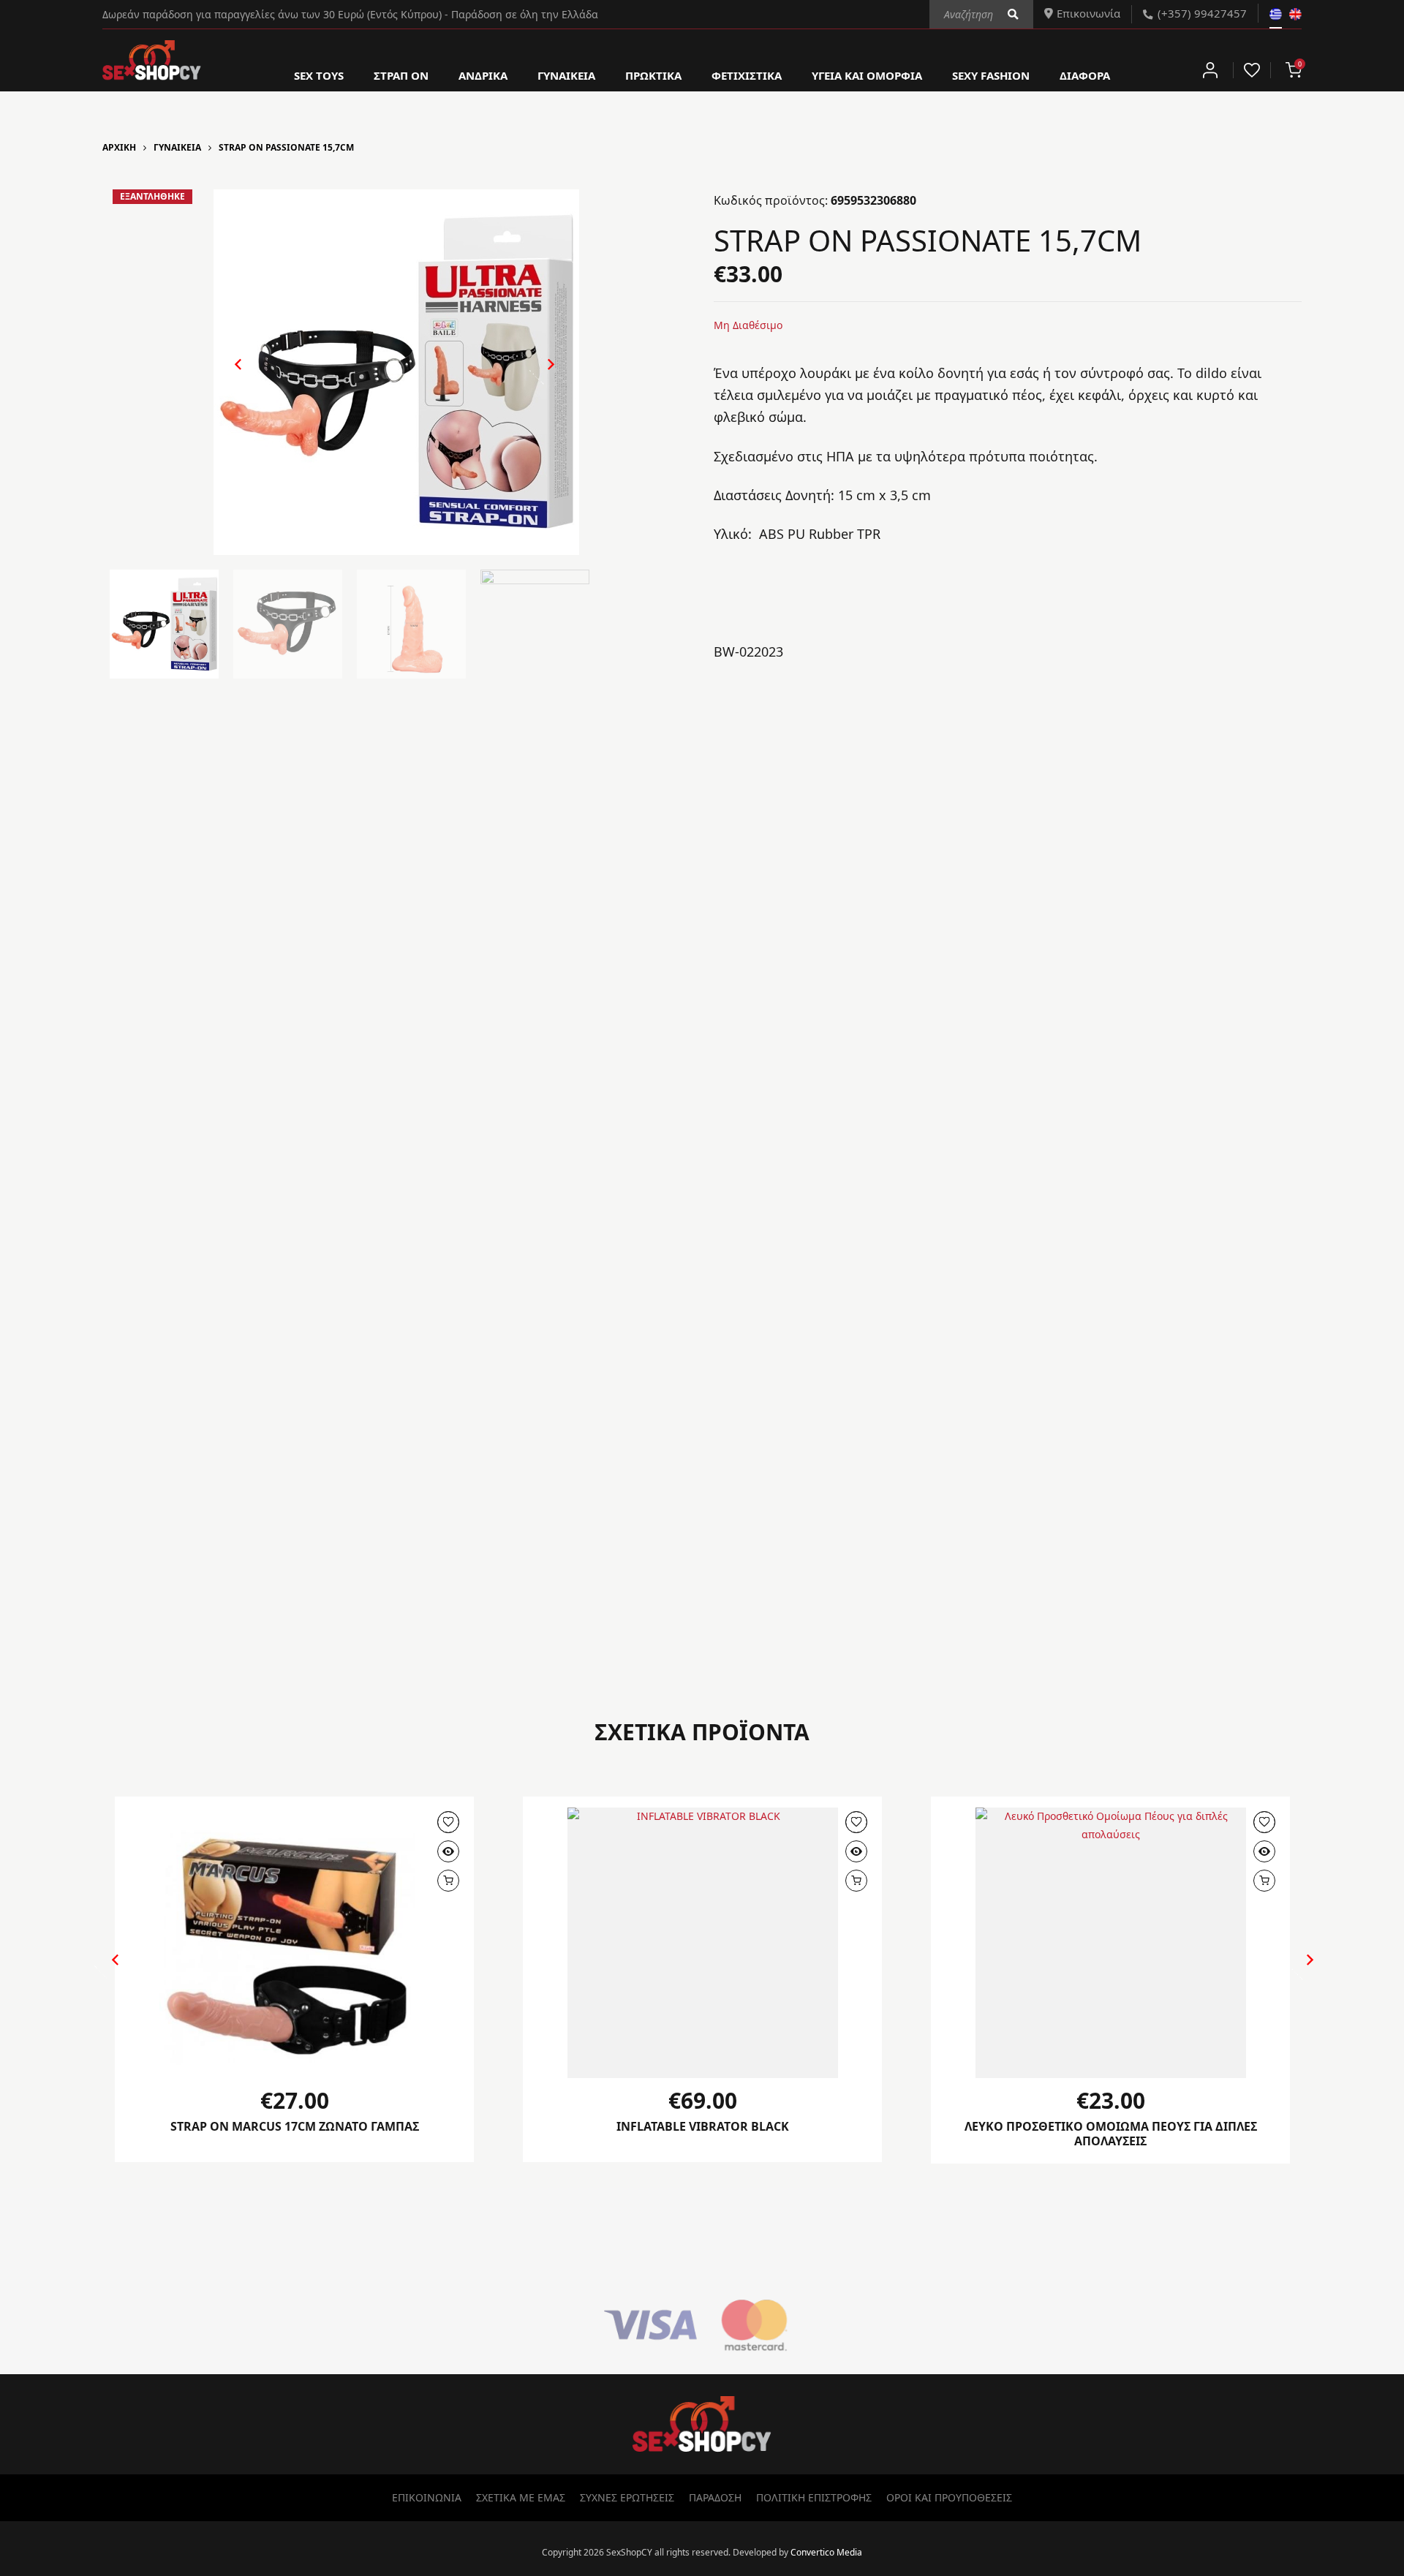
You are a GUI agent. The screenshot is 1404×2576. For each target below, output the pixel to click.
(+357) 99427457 (1202, 13)
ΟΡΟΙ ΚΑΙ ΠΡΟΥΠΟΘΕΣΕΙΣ (949, 2497)
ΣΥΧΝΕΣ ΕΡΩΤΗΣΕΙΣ (627, 2497)
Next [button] (536, 376)
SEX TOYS (319, 75)
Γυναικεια (177, 147)
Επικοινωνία (1088, 13)
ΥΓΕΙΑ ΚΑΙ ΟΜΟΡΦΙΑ (867, 75)
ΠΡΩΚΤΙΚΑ (653, 75)
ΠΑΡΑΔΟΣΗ (715, 2497)
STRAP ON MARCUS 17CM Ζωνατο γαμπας (295, 2126)
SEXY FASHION (991, 75)
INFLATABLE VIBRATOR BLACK (703, 2126)
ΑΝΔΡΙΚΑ (483, 75)
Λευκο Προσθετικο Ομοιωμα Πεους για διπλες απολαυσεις (1111, 2134)
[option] (396, 372)
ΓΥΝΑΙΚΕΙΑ (566, 75)
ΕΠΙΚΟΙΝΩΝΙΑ (427, 2497)
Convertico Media (826, 2552)
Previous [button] (231, 376)
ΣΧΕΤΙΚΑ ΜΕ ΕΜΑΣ (521, 2497)
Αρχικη (119, 147)
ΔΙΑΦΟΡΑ (1085, 75)
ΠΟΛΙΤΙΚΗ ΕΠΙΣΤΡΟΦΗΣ (814, 2497)
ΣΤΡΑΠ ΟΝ (401, 75)
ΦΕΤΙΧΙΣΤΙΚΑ (747, 75)
